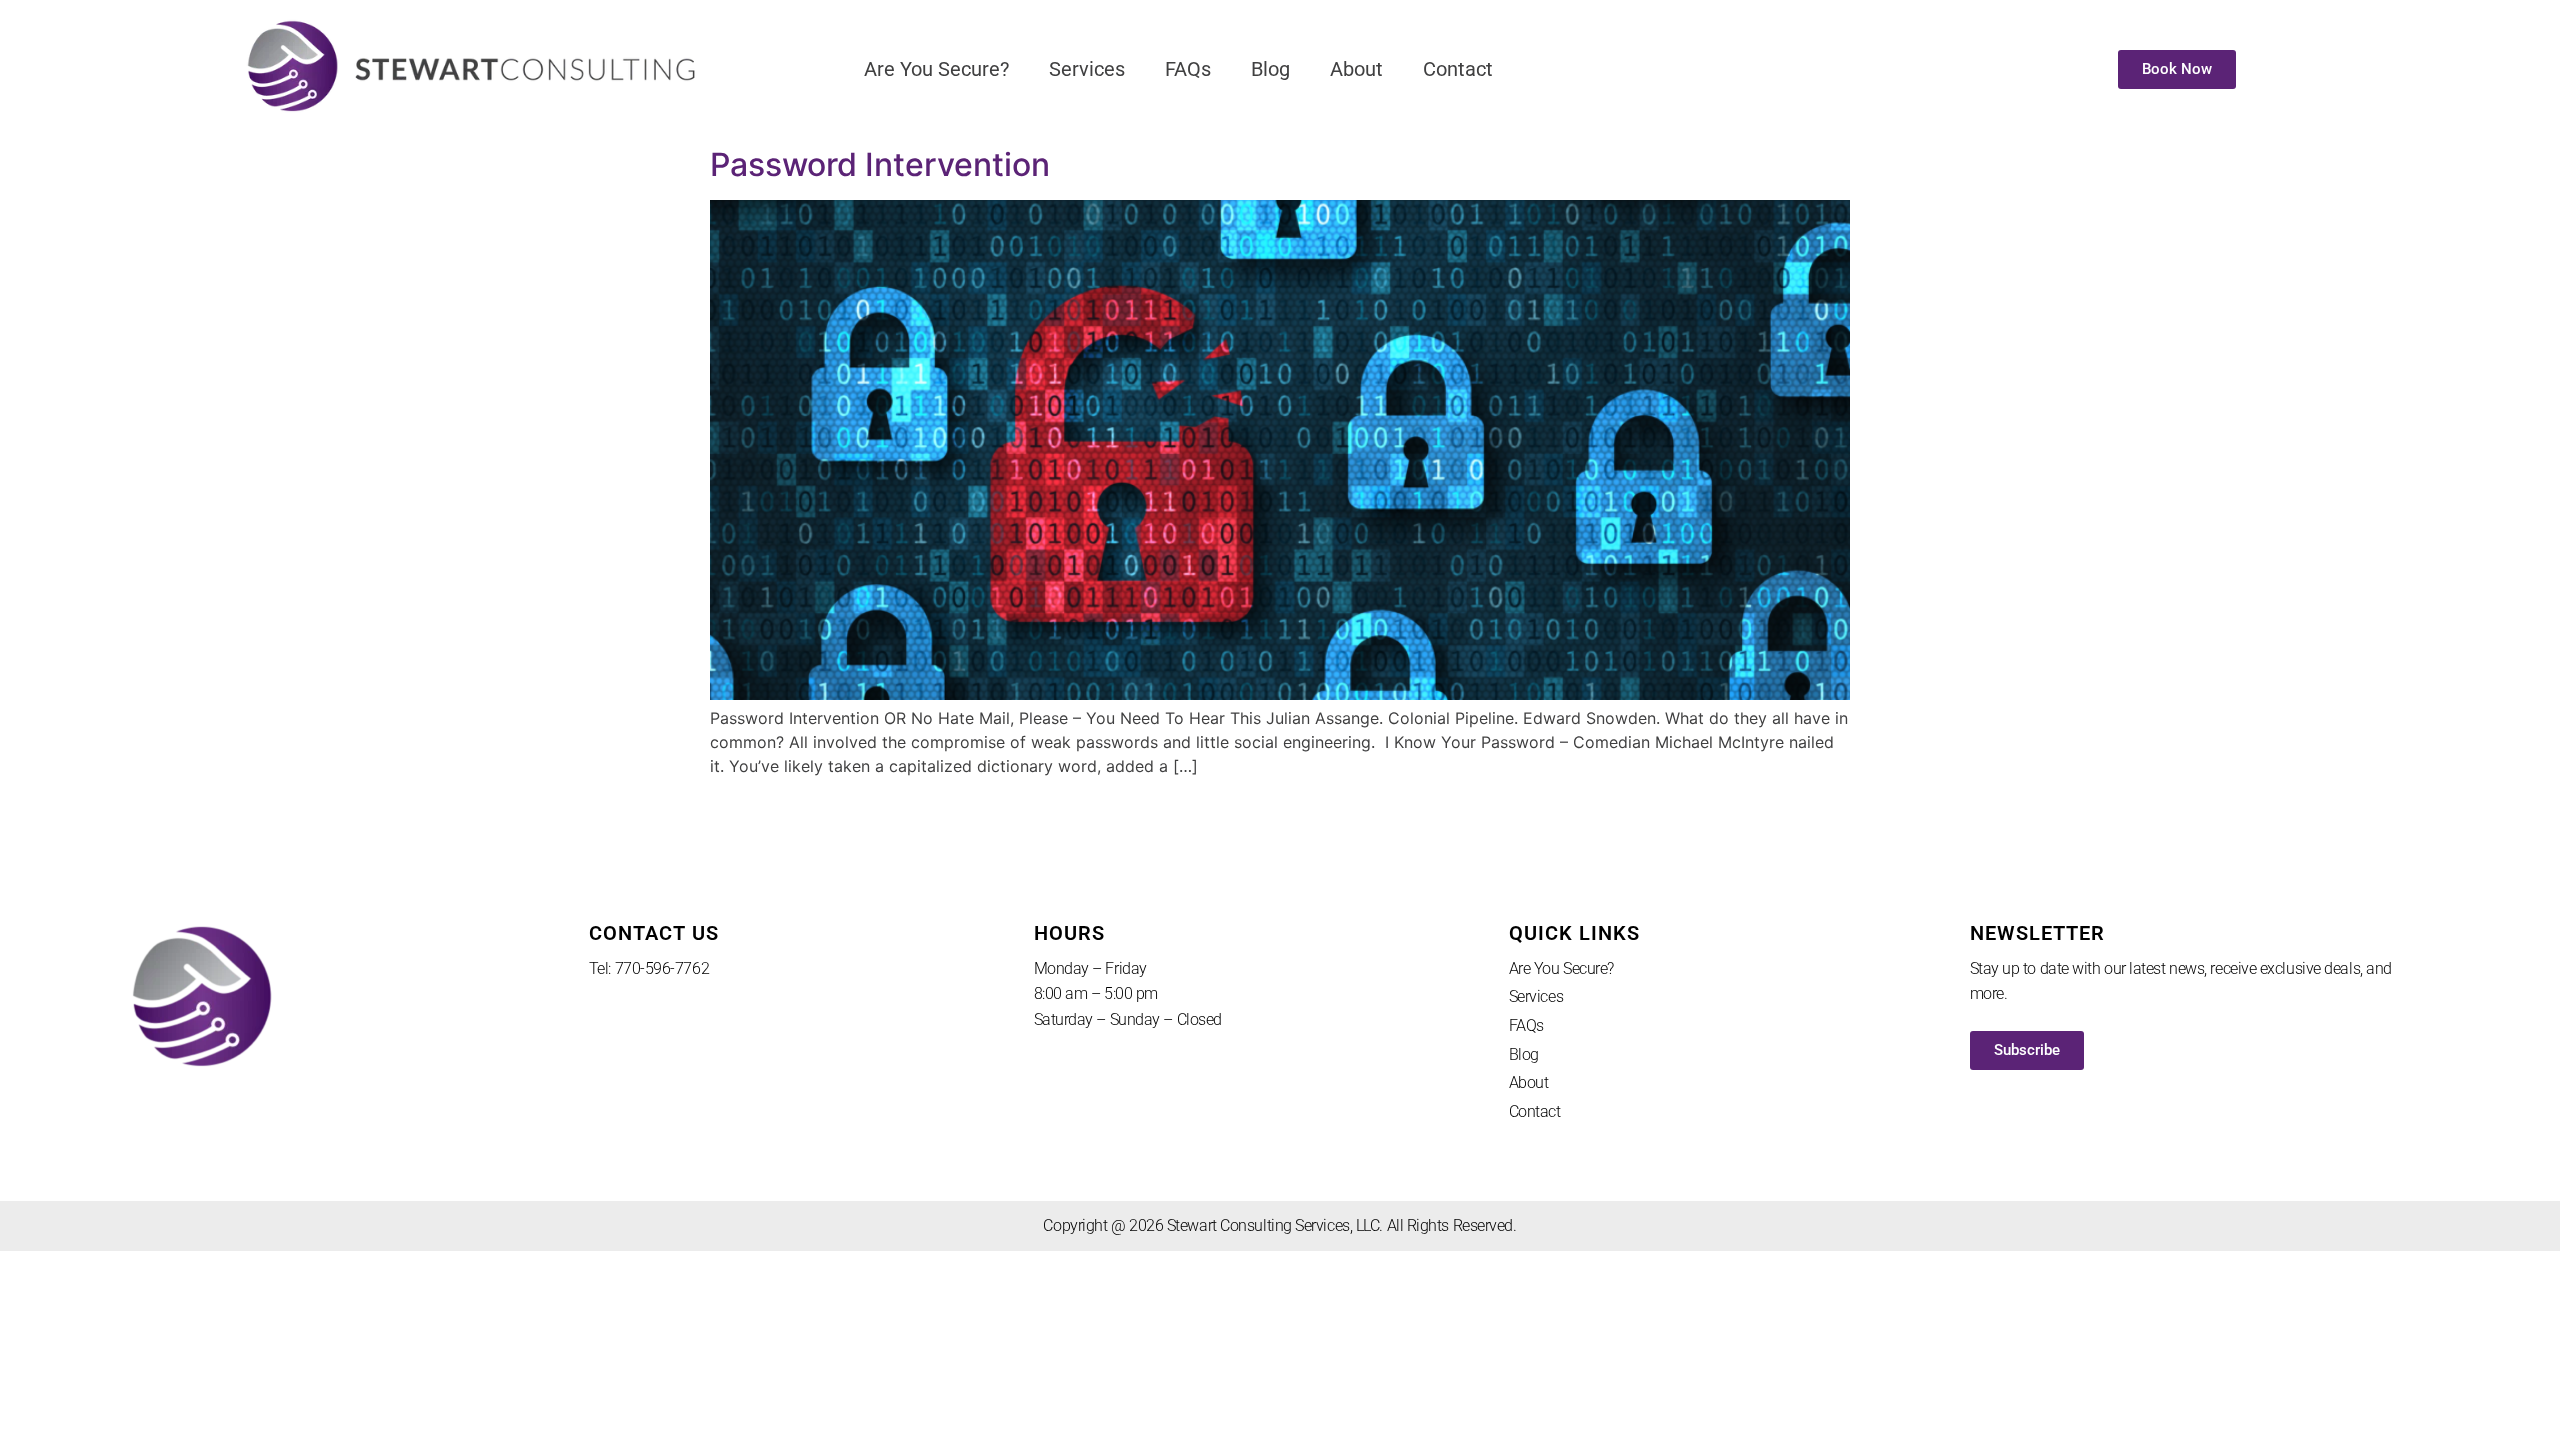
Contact (1458, 69)
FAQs (1188, 69)
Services (1087, 69)
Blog (1270, 69)
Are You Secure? (936, 69)
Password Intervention (880, 164)
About (1356, 69)
